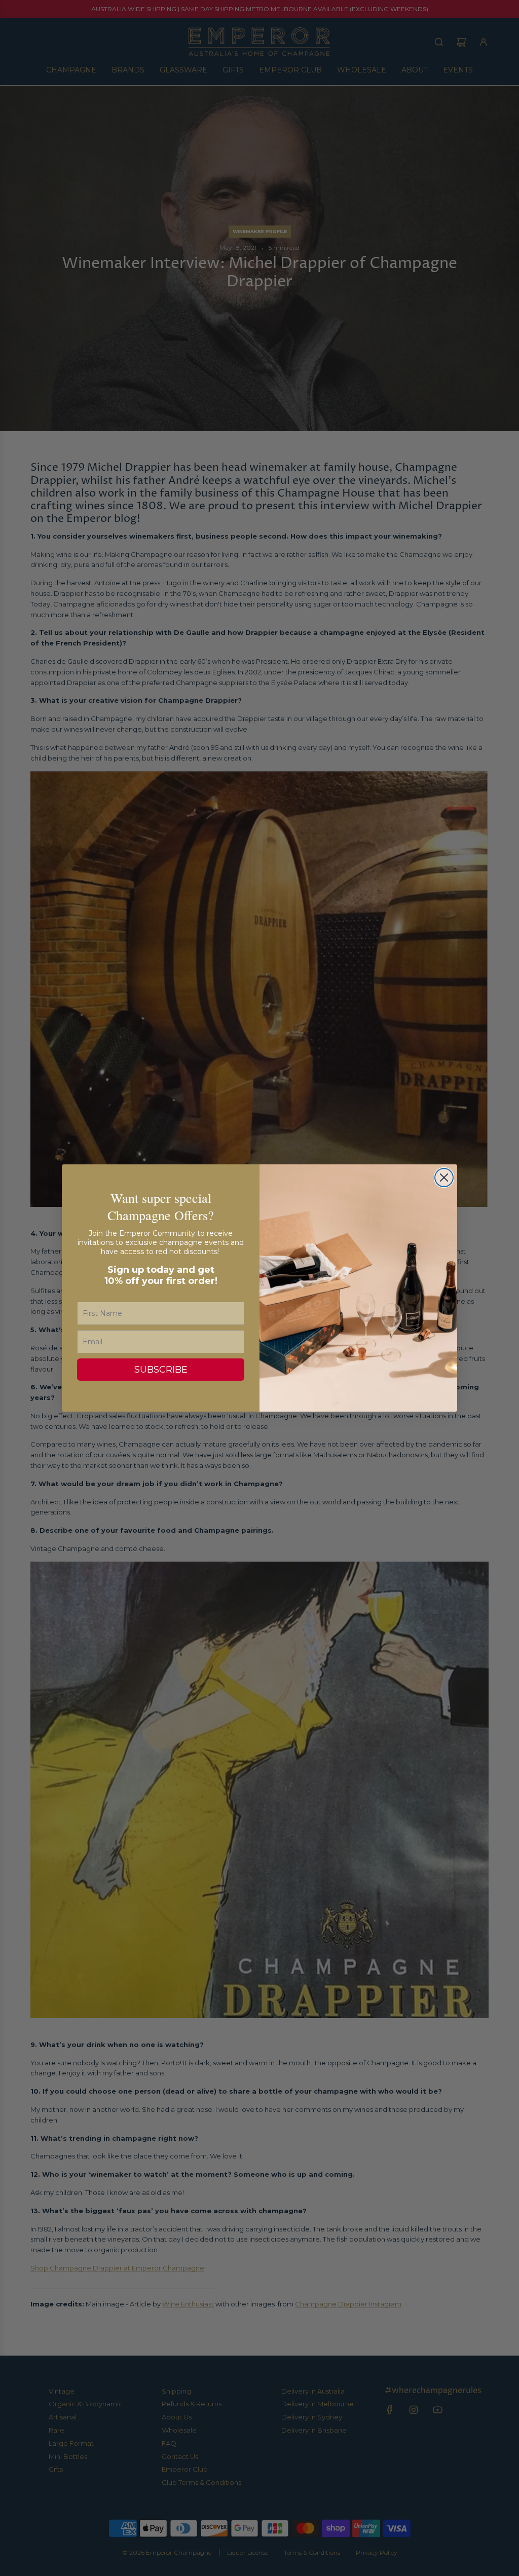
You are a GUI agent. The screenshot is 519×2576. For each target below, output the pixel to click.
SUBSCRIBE (161, 1370)
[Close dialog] (444, 1178)
